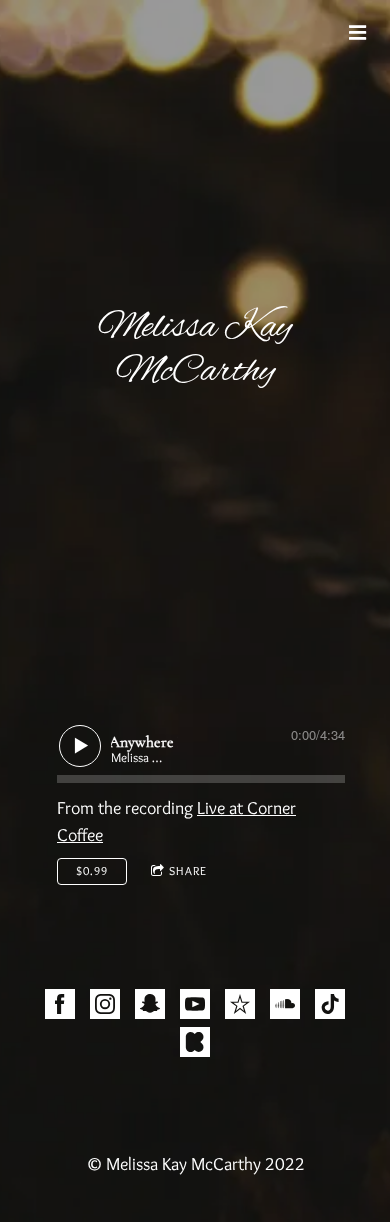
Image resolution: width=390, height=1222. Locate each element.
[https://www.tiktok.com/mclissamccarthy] (330, 1008)
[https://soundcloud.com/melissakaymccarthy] (285, 1008)
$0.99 (92, 870)
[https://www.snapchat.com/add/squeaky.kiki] (150, 1008)
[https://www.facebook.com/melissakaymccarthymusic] (60, 1008)
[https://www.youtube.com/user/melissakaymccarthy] (195, 1008)
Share (188, 870)
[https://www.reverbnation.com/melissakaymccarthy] (240, 1008)
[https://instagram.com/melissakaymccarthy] (105, 1008)
